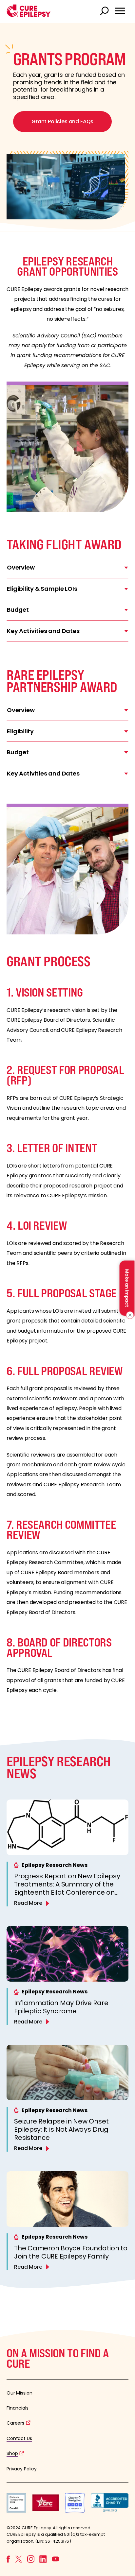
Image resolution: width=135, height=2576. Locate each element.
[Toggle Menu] (120, 11)
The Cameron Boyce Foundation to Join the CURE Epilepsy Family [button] (71, 2252)
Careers (15, 2423)
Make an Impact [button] (127, 1288)
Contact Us (19, 2438)
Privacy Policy (22, 2469)
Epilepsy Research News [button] (55, 1865)
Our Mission (19, 2393)
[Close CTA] (129, 1315)
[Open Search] (105, 11)
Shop (12, 2453)
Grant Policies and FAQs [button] (62, 121)
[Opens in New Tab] (16, 2511)
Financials (18, 2408)
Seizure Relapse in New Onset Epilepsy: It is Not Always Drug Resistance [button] (61, 2129)
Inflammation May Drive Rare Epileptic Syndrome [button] (61, 2007)
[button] (29, 15)
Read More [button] (28, 1903)
